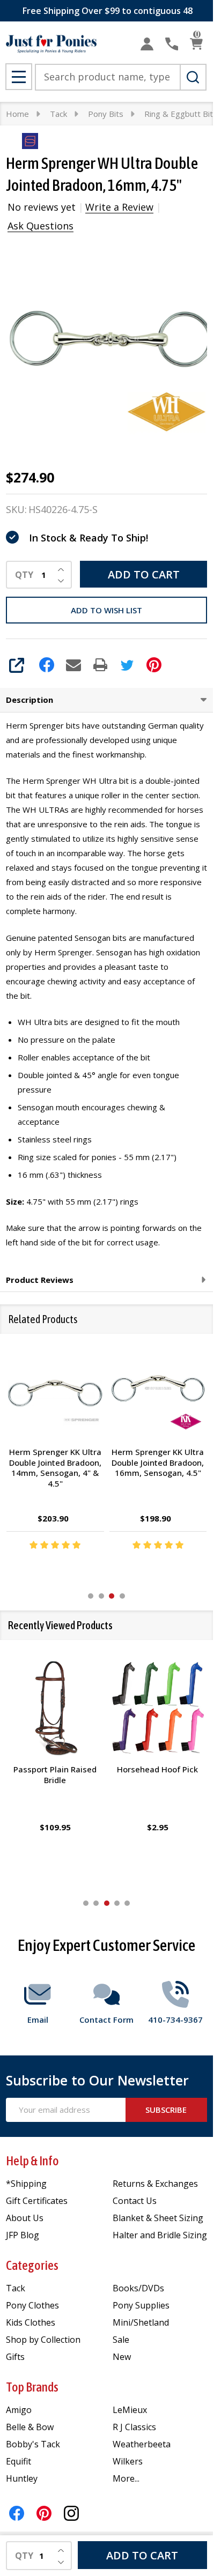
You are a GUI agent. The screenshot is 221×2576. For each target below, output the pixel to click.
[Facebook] (47, 665)
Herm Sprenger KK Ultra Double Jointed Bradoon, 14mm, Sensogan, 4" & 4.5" (55, 1468)
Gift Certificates (37, 2201)
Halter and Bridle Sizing (160, 2235)
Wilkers (128, 2461)
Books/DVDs (138, 2288)
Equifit (19, 2461)
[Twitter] (127, 665)
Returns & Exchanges (155, 2184)
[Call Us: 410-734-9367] (172, 44)
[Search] (193, 77)
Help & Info (32, 2161)
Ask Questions (40, 226)
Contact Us (135, 2201)
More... (126, 2478)
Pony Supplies (141, 2305)
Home (17, 114)
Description (30, 700)
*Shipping (26, 2184)
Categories (32, 2265)
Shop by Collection (43, 2340)
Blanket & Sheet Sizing (158, 2218)
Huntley (22, 2478)
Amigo (19, 2410)
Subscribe (166, 2110)
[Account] (147, 44)
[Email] (73, 665)
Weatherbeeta (142, 2444)
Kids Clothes (31, 2322)
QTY (24, 575)
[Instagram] (71, 2513)
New (122, 2357)
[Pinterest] (154, 665)
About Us (25, 2218)
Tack (16, 2288)
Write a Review (119, 207)
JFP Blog (23, 2235)
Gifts (15, 2357)
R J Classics (134, 2427)
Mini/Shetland (141, 2322)
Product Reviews (40, 1280)
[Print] (100, 665)
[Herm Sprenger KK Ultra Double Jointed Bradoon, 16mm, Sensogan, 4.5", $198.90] (158, 1391)
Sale (121, 2340)
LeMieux (130, 2410)
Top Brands (32, 2387)
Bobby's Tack (33, 2444)
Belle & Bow (30, 2427)
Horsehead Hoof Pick (158, 1769)
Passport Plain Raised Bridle (55, 1775)
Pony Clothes (32, 2305)
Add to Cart (144, 574)
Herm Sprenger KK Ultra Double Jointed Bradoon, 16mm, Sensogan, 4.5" (158, 1462)
